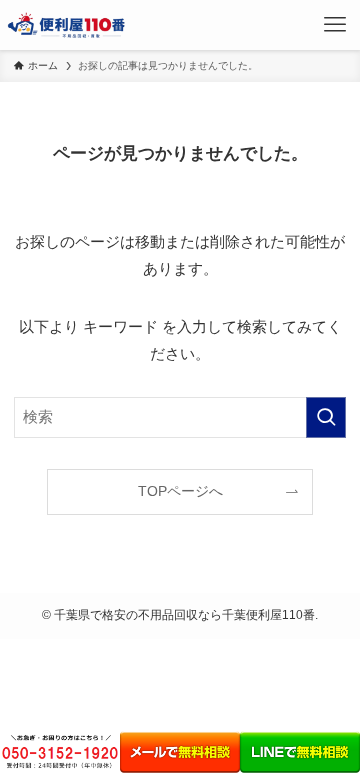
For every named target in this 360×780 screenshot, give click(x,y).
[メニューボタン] (335, 25)
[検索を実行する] (326, 417)
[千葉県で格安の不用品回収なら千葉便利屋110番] (67, 25)
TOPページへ (180, 491)
